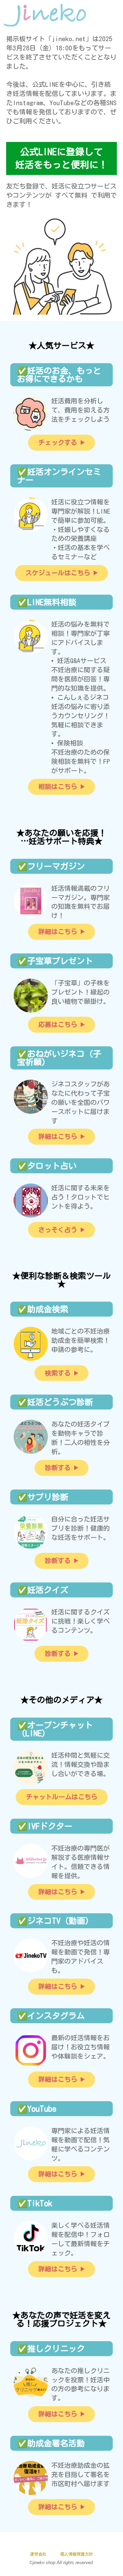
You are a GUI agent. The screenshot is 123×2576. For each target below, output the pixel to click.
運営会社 (38, 2554)
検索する (58, 1373)
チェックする (58, 442)
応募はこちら (58, 1024)
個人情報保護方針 (77, 2554)
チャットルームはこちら (62, 1797)
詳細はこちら (58, 931)
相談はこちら (58, 786)
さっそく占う (58, 1230)
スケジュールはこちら (58, 573)
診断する (58, 1468)
